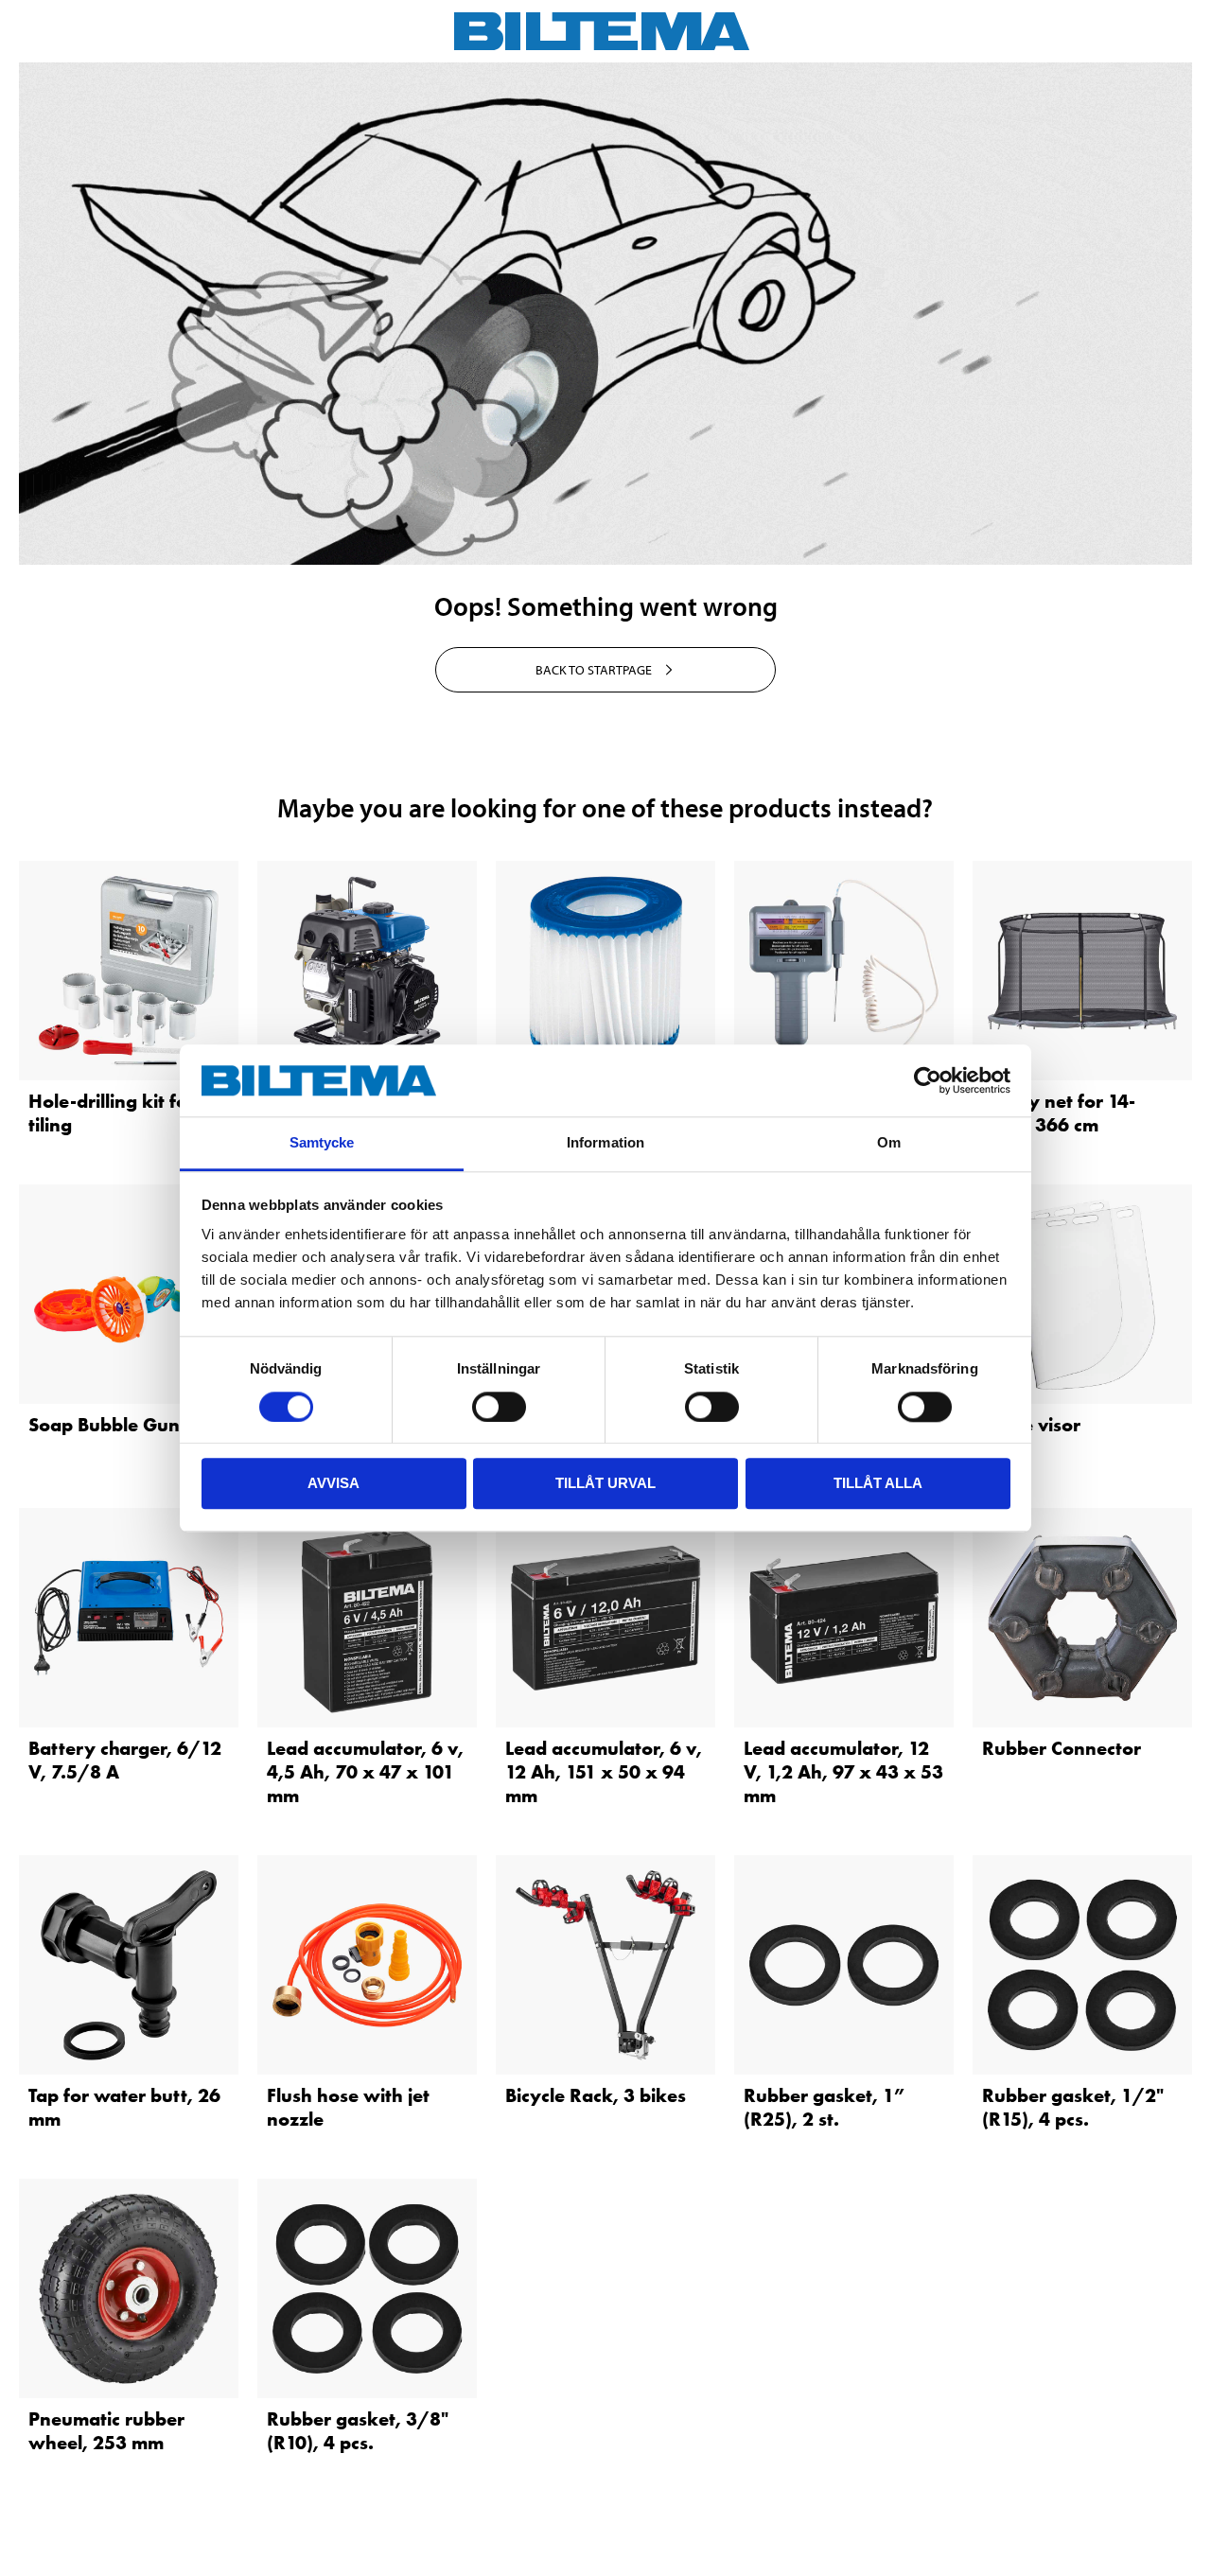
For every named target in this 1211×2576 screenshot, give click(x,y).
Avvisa (333, 1483)
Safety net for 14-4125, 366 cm (1059, 1113)
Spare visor (1031, 1425)
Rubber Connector (1062, 1748)
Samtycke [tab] (322, 1143)
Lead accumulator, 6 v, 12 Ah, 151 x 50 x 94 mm (604, 1772)
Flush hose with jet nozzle (348, 2107)
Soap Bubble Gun (104, 1425)
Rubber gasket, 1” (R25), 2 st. (824, 2107)
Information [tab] (605, 1143)
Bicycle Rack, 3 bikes (596, 2095)
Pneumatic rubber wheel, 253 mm (106, 2431)
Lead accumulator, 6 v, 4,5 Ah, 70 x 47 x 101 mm (365, 1772)
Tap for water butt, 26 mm (124, 2107)
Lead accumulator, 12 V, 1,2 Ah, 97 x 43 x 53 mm (843, 1772)
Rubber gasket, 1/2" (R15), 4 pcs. (1073, 2107)
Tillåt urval (605, 1483)
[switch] (499, 1407)
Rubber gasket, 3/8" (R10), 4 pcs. (358, 2431)
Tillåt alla (878, 1483)
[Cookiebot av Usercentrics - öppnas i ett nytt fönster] (928, 1080)
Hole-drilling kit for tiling (112, 1113)
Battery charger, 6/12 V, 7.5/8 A (125, 1760)
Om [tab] (889, 1143)
